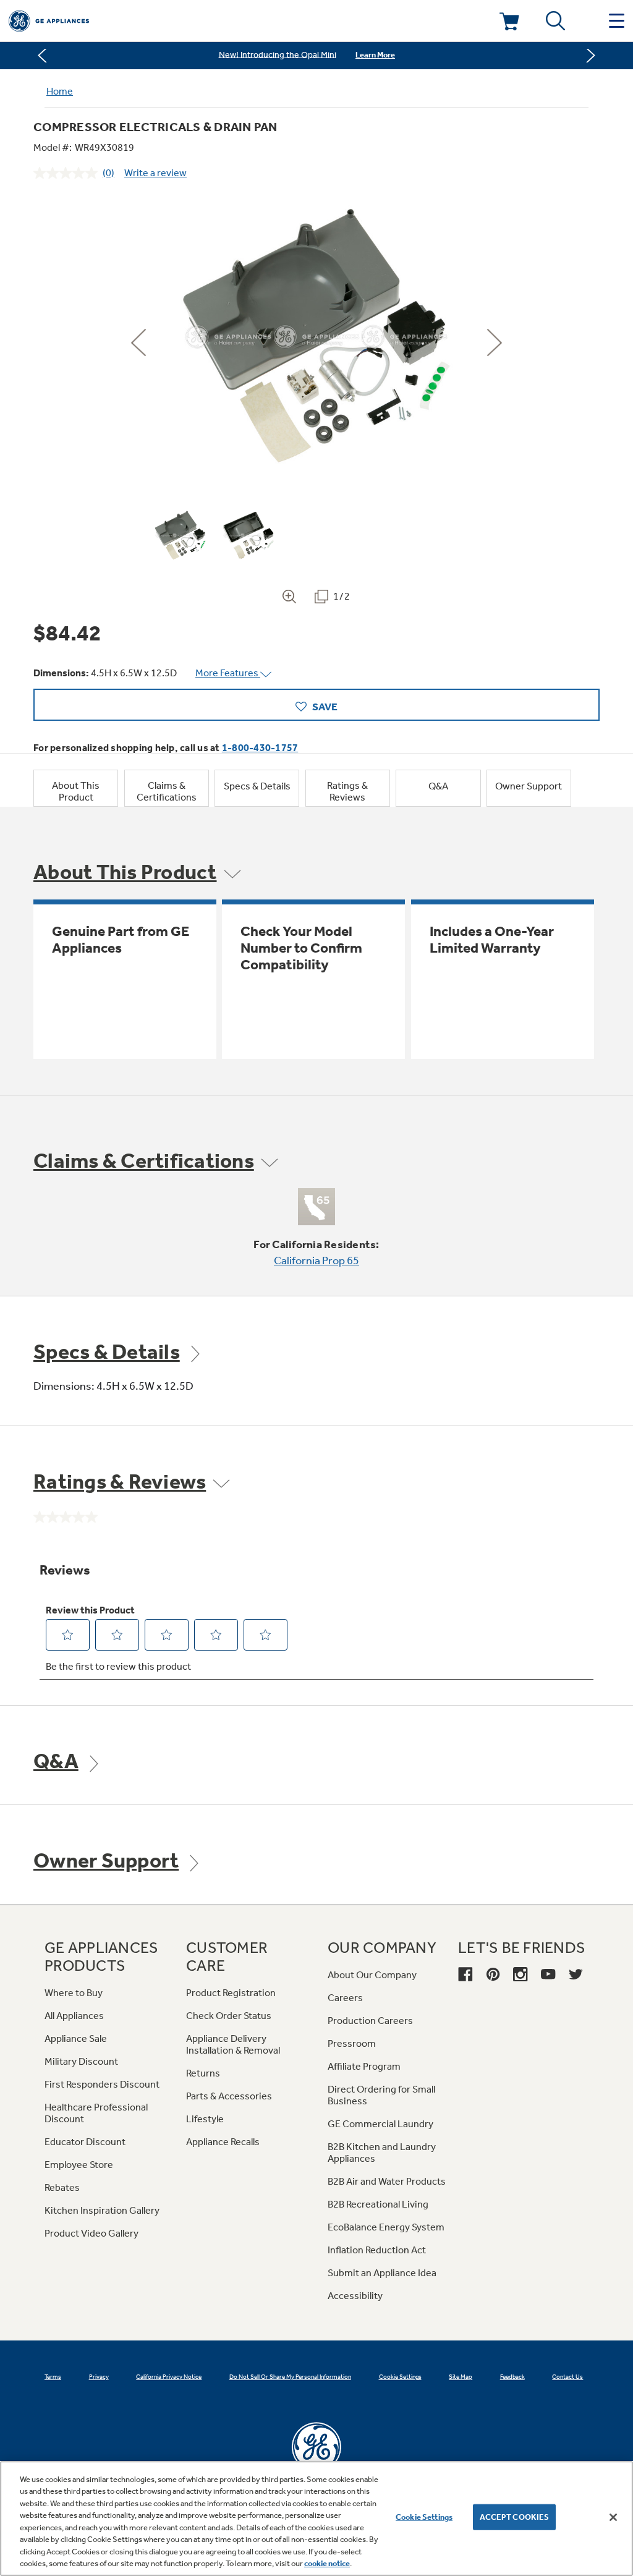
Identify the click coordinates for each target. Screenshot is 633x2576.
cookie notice (327, 2563)
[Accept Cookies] (613, 2517)
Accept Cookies (515, 2517)
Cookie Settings (424, 2517)
